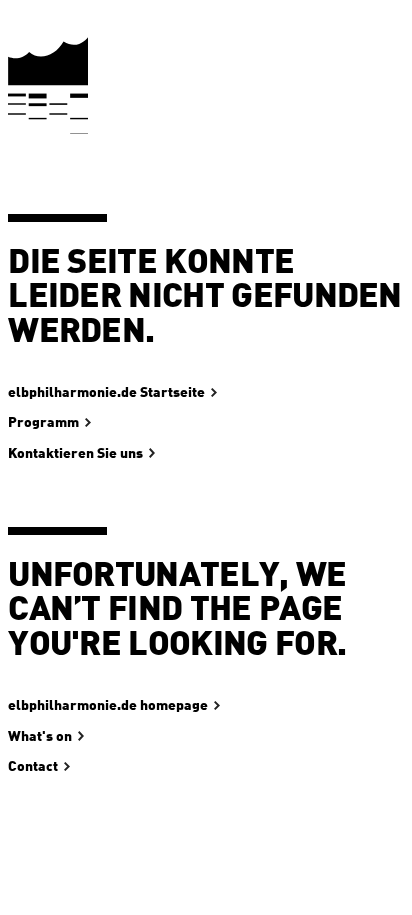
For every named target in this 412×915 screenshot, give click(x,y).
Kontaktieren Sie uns (75, 454)
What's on (40, 737)
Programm (43, 423)
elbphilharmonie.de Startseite (106, 393)
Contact (33, 767)
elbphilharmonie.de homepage (108, 706)
